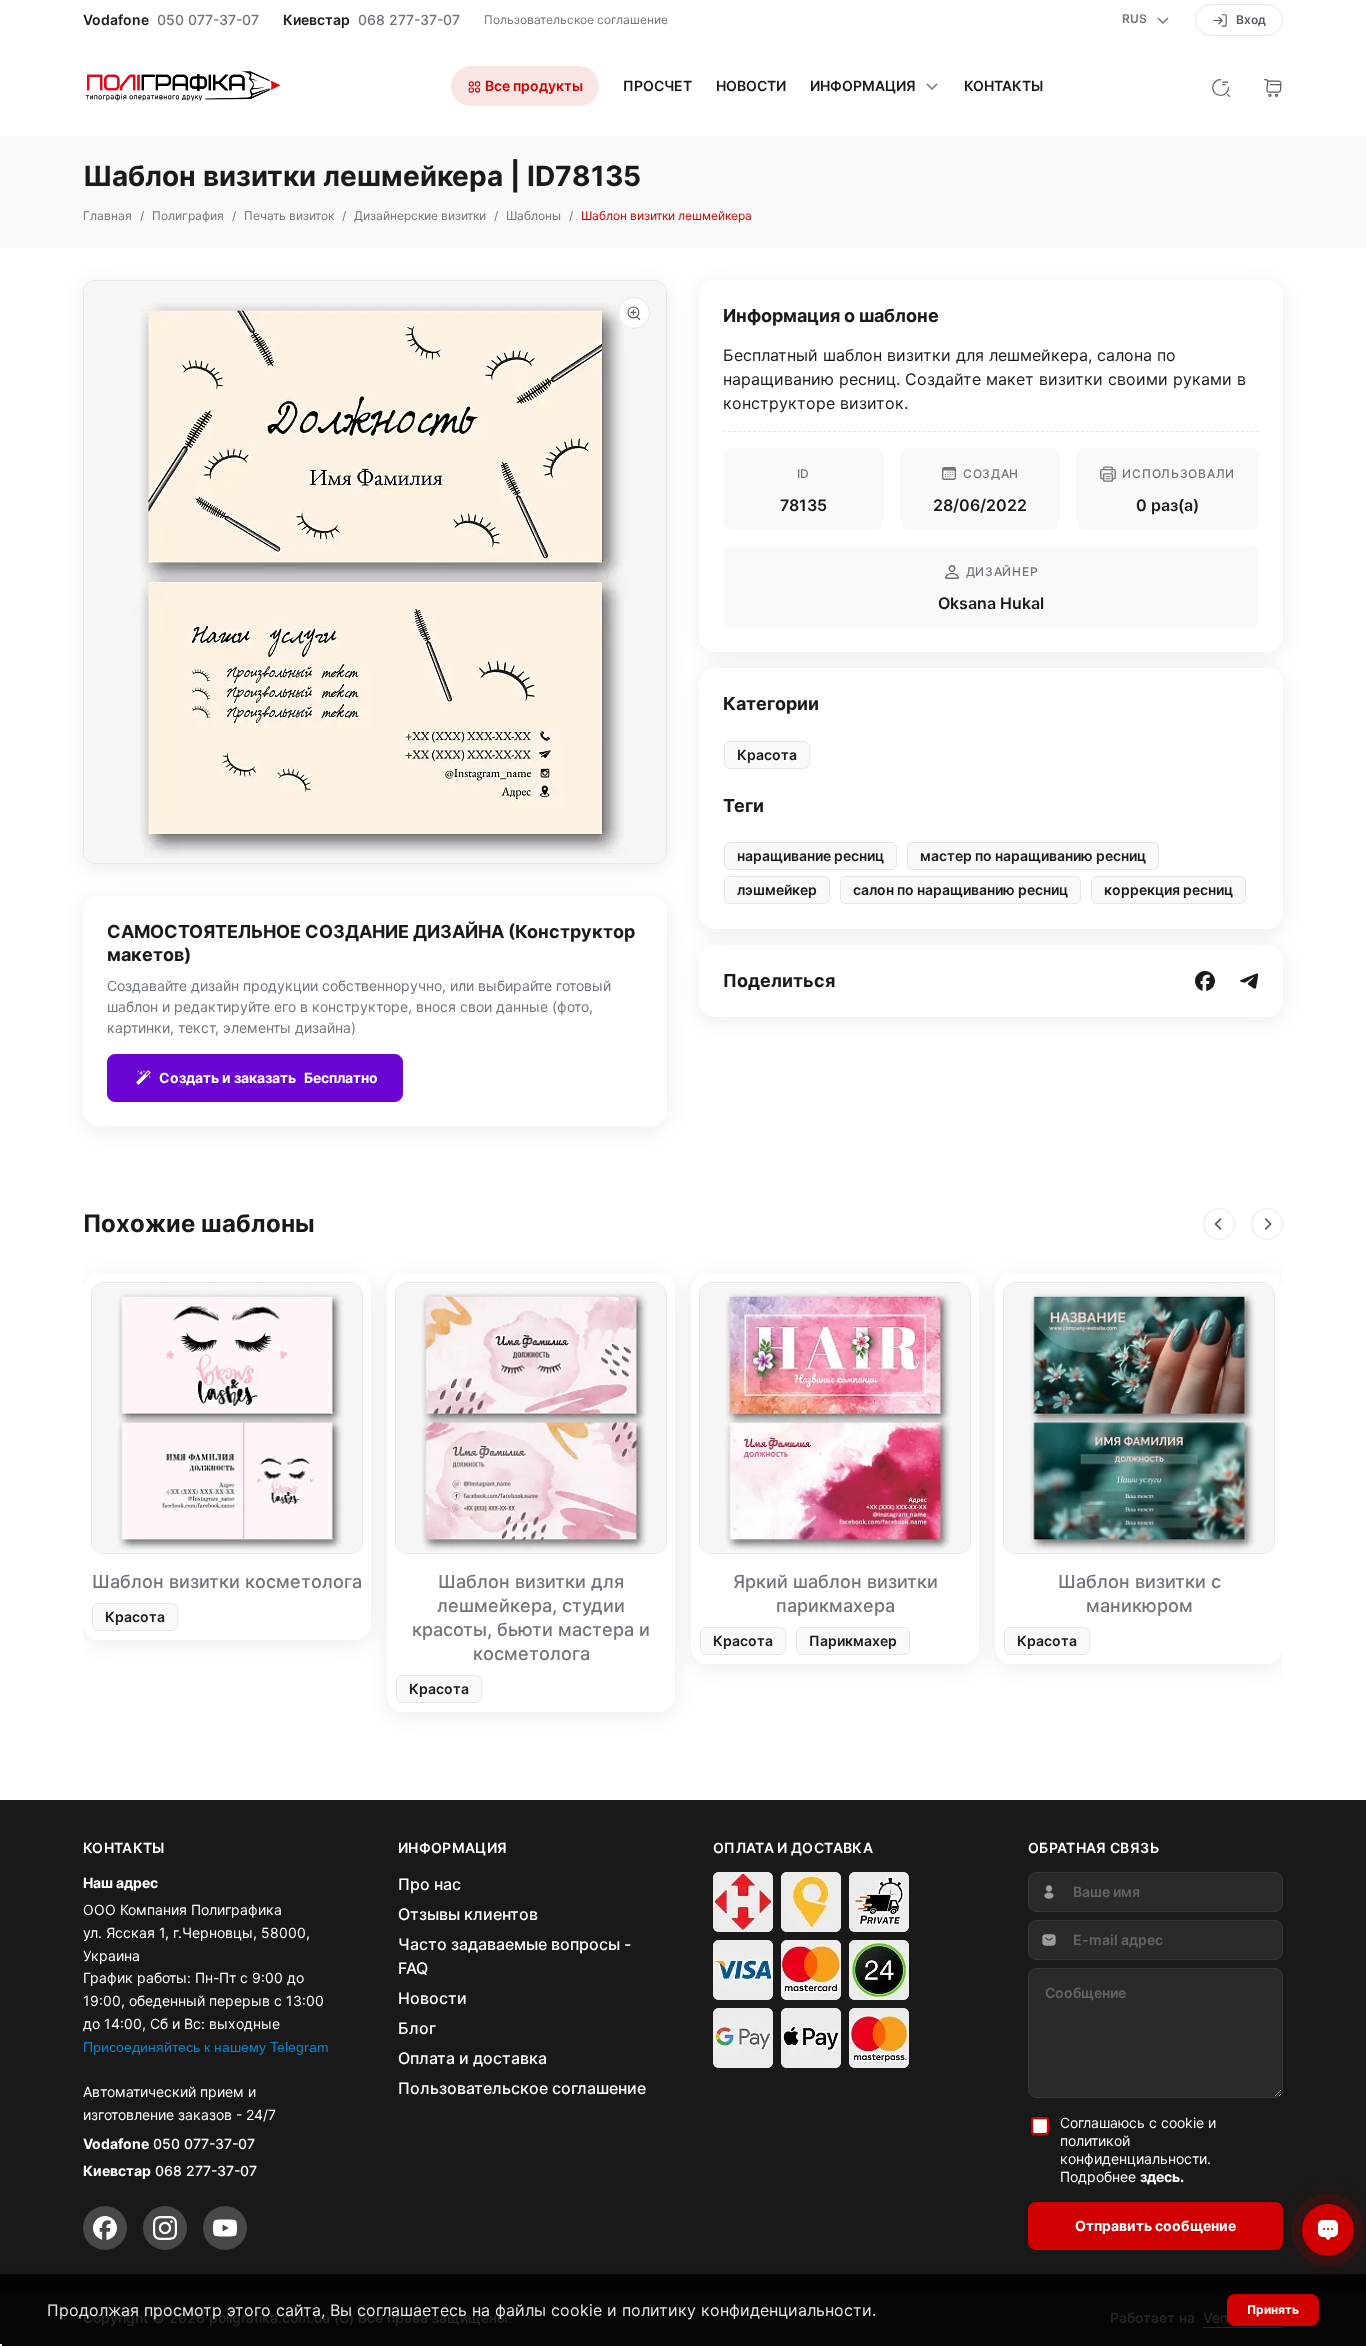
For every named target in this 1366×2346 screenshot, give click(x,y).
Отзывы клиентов (468, 1914)
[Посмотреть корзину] (1273, 86)
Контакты (1003, 86)
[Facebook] (105, 2228)
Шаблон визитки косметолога (227, 1581)
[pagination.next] (1267, 1224)
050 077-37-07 (208, 20)
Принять (1273, 2309)
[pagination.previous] (1219, 1224)
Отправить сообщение (1155, 2225)
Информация (863, 86)
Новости (751, 86)
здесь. (1162, 2176)
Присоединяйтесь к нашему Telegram (206, 2047)
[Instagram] (165, 2228)
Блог (417, 2028)
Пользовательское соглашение (576, 19)
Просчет (657, 86)
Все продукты (532, 85)
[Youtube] (225, 2228)
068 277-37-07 (409, 20)
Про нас (429, 1884)
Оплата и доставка (472, 2058)
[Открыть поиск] (1221, 86)
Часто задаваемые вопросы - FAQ (514, 1956)
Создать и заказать (268, 1077)
